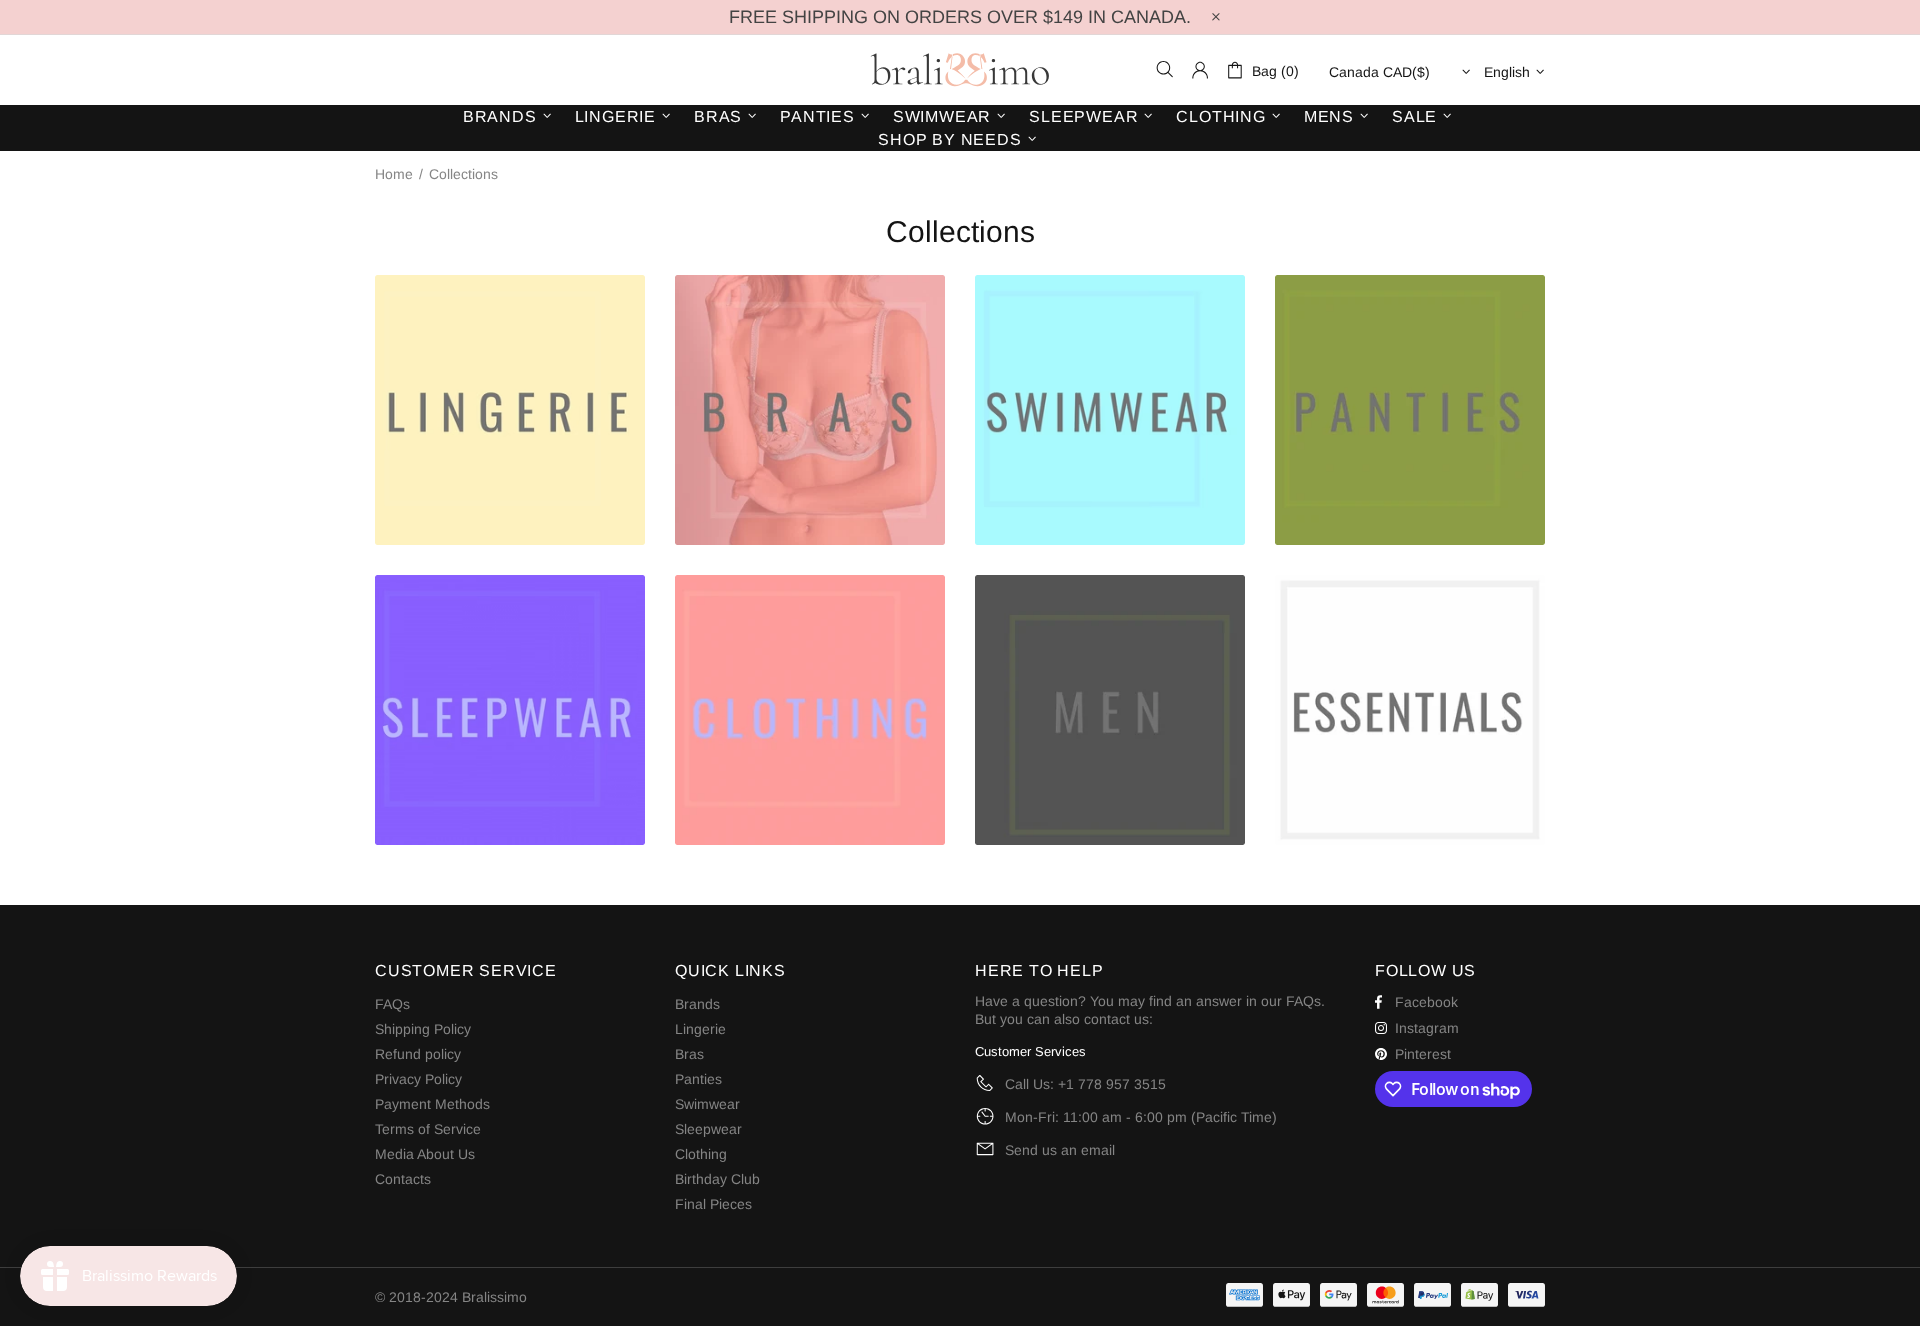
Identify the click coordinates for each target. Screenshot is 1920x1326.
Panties (698, 1079)
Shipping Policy (423, 1029)
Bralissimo (960, 70)
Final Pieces (713, 1204)
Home (394, 174)
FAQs (392, 1004)
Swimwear (707, 1104)
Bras (689, 1054)
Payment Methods (432, 1104)
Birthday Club (717, 1179)
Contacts (403, 1179)
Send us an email (1060, 1150)
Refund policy (418, 1054)
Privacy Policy (418, 1079)
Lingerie (700, 1029)
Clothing (701, 1154)
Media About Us (425, 1154)
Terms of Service (428, 1129)
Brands (697, 1004)
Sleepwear (708, 1129)
